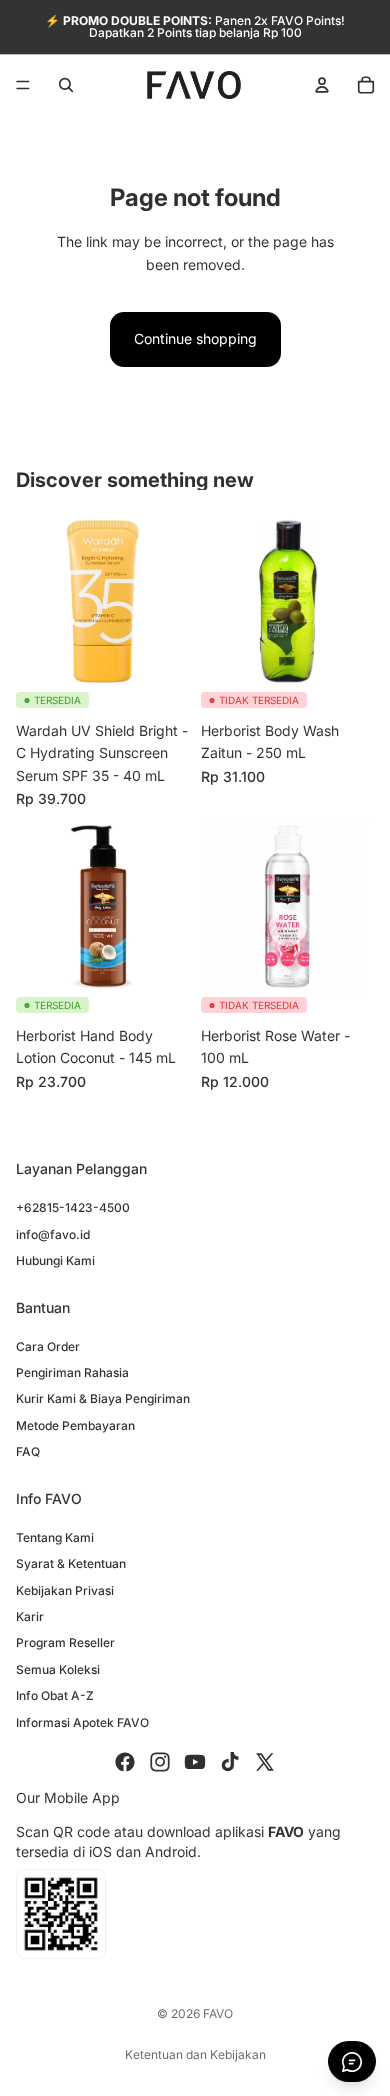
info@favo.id (53, 1234)
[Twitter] (265, 1762)
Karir (30, 1616)
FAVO (218, 2013)
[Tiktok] (230, 1762)
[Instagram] (160, 1762)
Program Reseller (65, 1642)
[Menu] (23, 85)
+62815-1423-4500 (73, 1207)
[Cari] (66, 85)
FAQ (28, 1451)
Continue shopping (195, 338)
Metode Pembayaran (75, 1425)
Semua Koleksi (58, 1669)
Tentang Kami (55, 1537)
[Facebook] (125, 1762)
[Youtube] (195, 1762)
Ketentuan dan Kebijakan (195, 2054)
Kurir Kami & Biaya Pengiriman (103, 1398)
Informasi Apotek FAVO (82, 1721)
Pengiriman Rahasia (72, 1372)
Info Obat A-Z (55, 1695)
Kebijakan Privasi (65, 1590)
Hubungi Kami (55, 1260)
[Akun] (322, 85)
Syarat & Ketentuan (71, 1563)
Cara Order (48, 1346)
